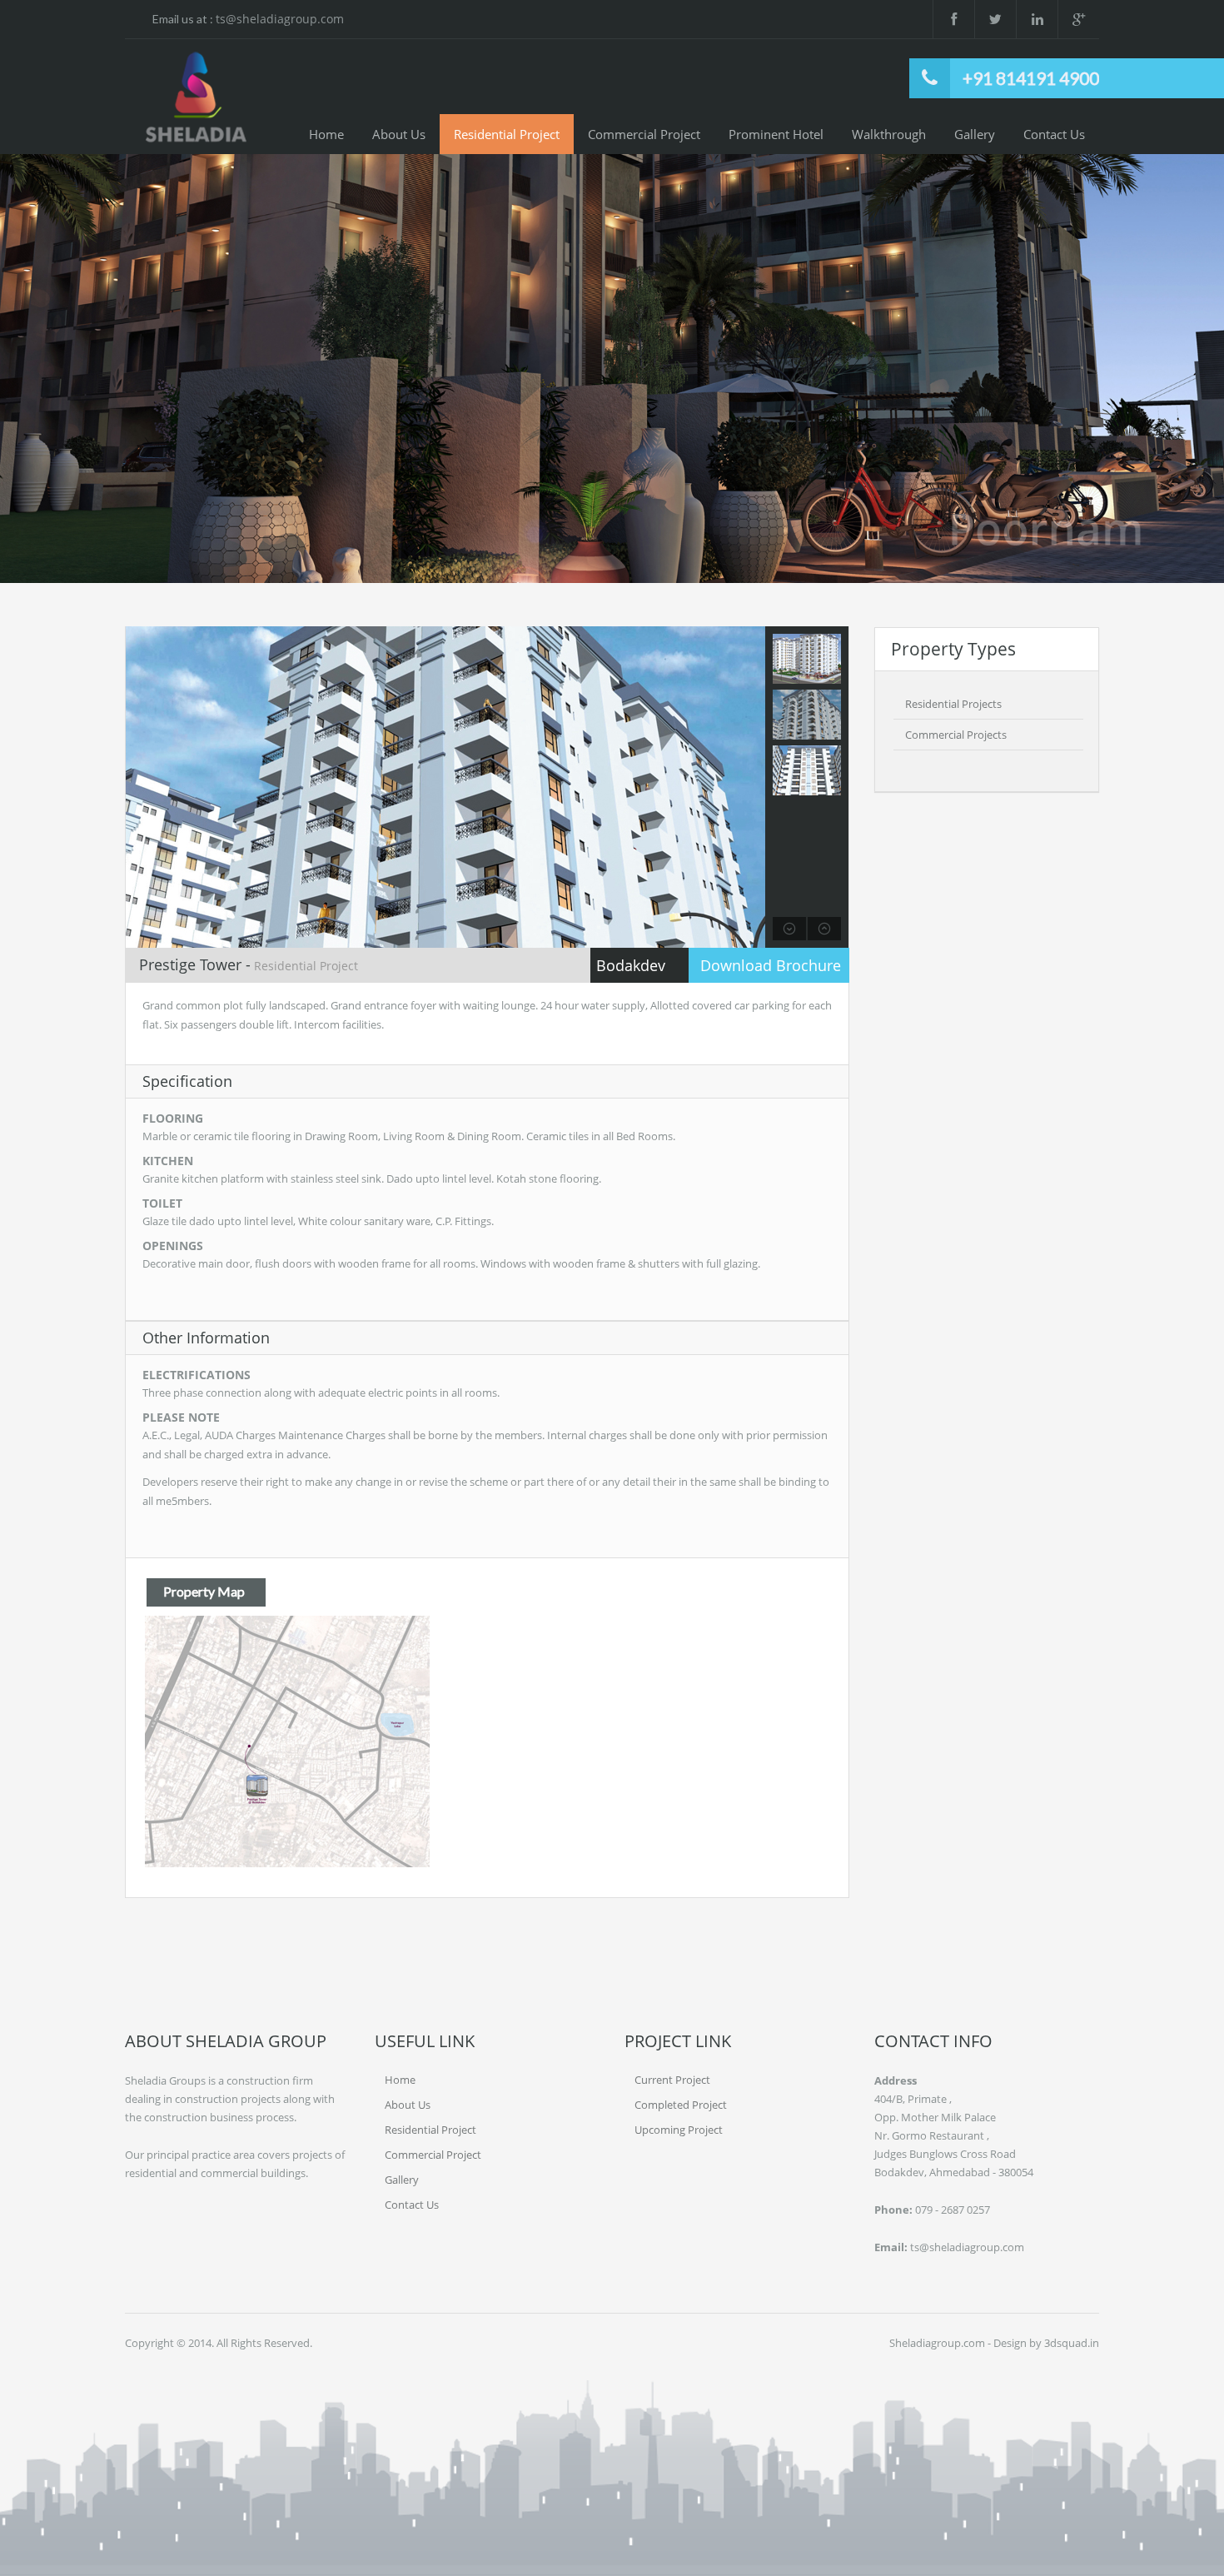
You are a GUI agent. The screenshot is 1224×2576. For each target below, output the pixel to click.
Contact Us (1054, 134)
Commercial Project (644, 134)
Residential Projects (953, 704)
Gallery (975, 134)
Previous (45, 370)
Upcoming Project (679, 2130)
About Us (399, 134)
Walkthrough (889, 134)
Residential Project (507, 134)
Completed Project (681, 2105)
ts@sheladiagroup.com (280, 19)
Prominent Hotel (776, 134)
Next (1179, 370)
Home (326, 134)
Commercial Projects (956, 735)
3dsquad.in (1072, 2343)
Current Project (672, 2080)
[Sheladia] (196, 97)
